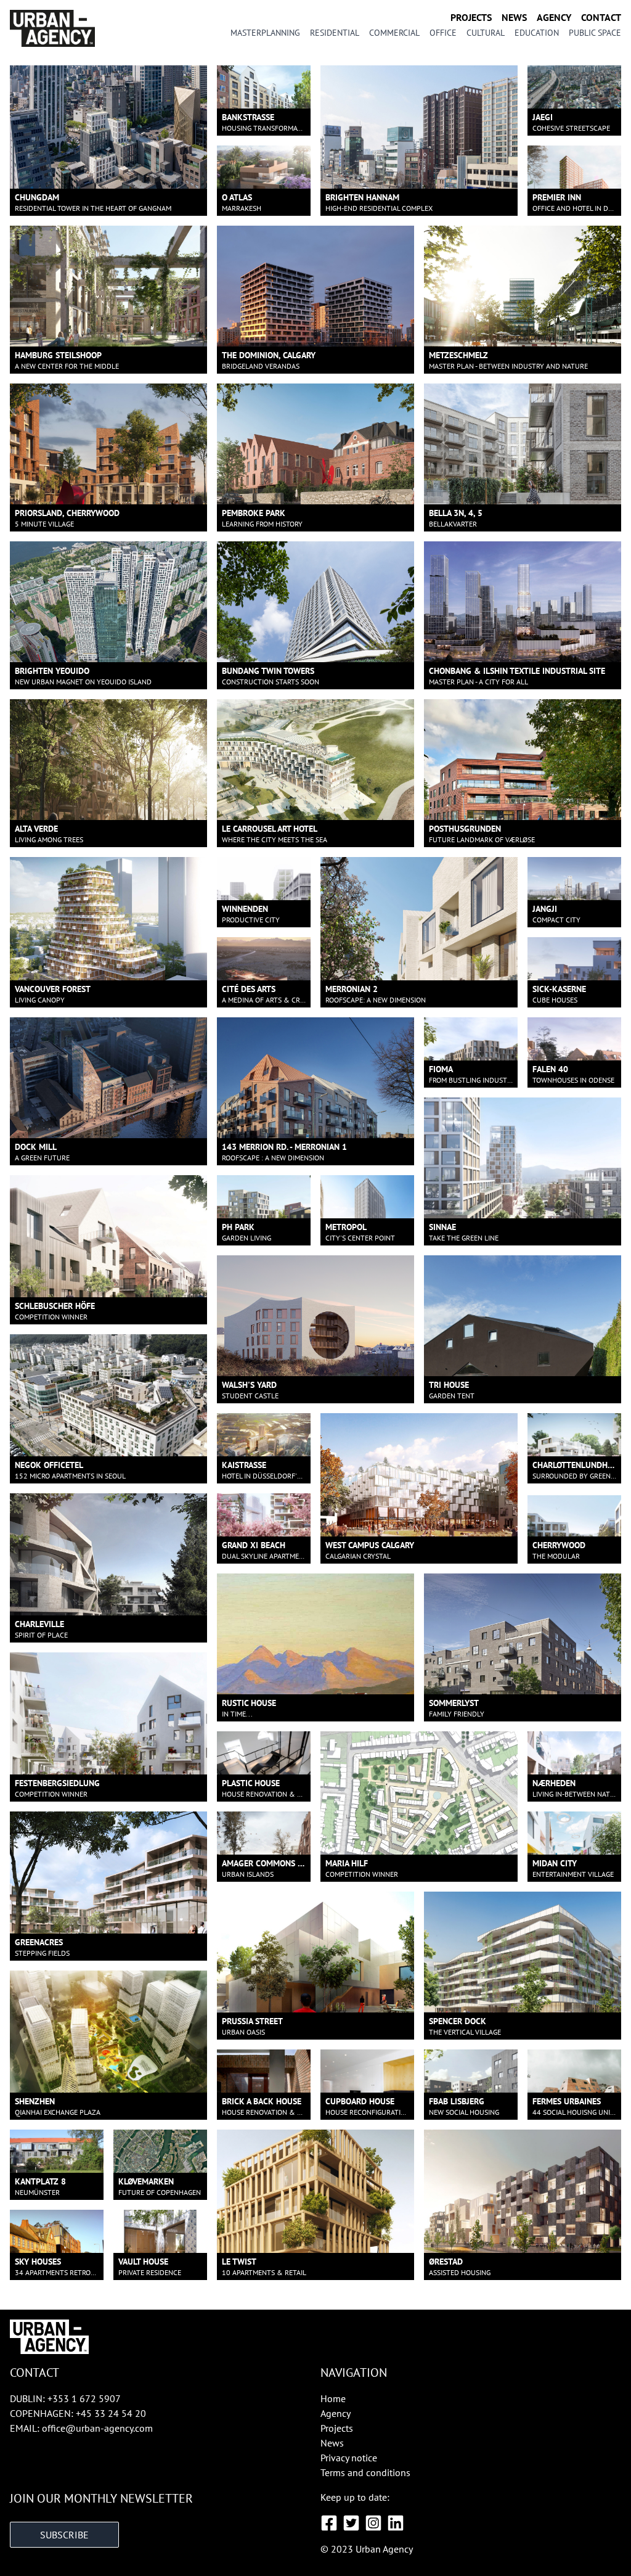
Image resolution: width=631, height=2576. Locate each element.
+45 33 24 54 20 (111, 2413)
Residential (335, 33)
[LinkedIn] (396, 2523)
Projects (471, 17)
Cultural (486, 33)
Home (333, 2398)
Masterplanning (265, 33)
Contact (601, 17)
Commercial (394, 33)
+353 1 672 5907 (84, 2398)
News (514, 17)
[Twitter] (351, 2523)
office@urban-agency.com (97, 2428)
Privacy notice (349, 2458)
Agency (554, 17)
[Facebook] (329, 2523)
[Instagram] (373, 2523)
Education (537, 33)
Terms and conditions (365, 2472)
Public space (595, 33)
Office (443, 33)
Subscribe (64, 2535)
